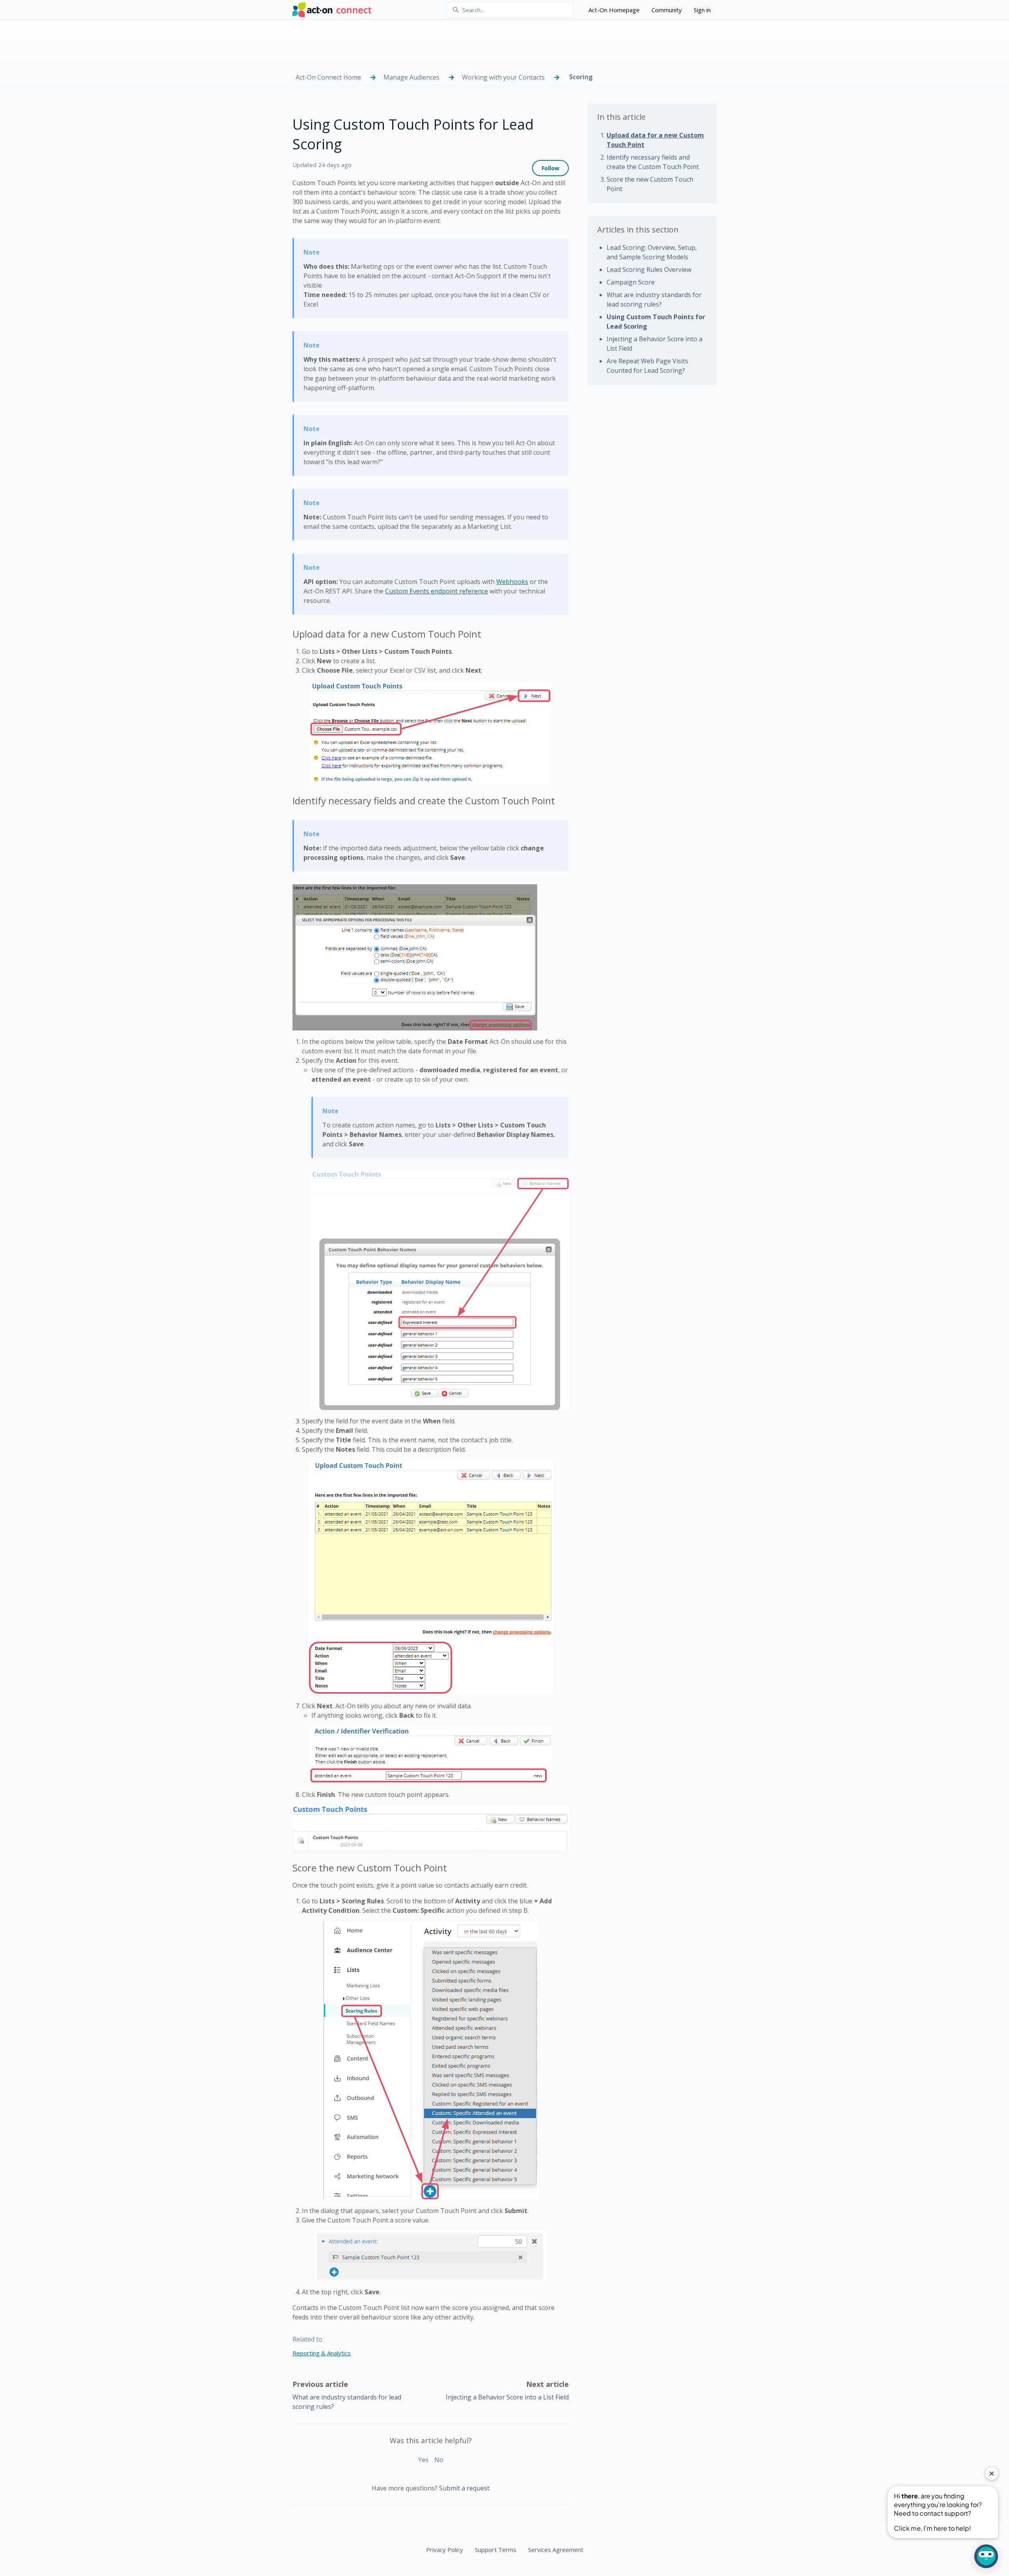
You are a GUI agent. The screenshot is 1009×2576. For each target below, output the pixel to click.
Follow (550, 168)
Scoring (581, 77)
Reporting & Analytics (322, 2353)
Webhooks (512, 582)
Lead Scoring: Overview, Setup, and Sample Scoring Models (652, 252)
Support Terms (496, 2550)
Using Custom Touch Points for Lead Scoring (656, 322)
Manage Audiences (411, 77)
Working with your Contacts (503, 77)
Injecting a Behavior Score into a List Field (507, 2397)
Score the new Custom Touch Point (650, 184)
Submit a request (464, 2488)
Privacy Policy (445, 2550)
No (439, 2460)
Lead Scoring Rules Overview (649, 270)
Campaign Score (631, 282)
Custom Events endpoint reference (437, 591)
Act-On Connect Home (328, 77)
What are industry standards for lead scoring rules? (654, 299)
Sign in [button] (702, 10)
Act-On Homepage (614, 10)
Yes (423, 2460)
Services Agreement (556, 2550)
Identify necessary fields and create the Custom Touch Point (653, 162)
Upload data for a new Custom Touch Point (655, 140)
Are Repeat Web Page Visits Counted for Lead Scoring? (647, 366)
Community (667, 10)
